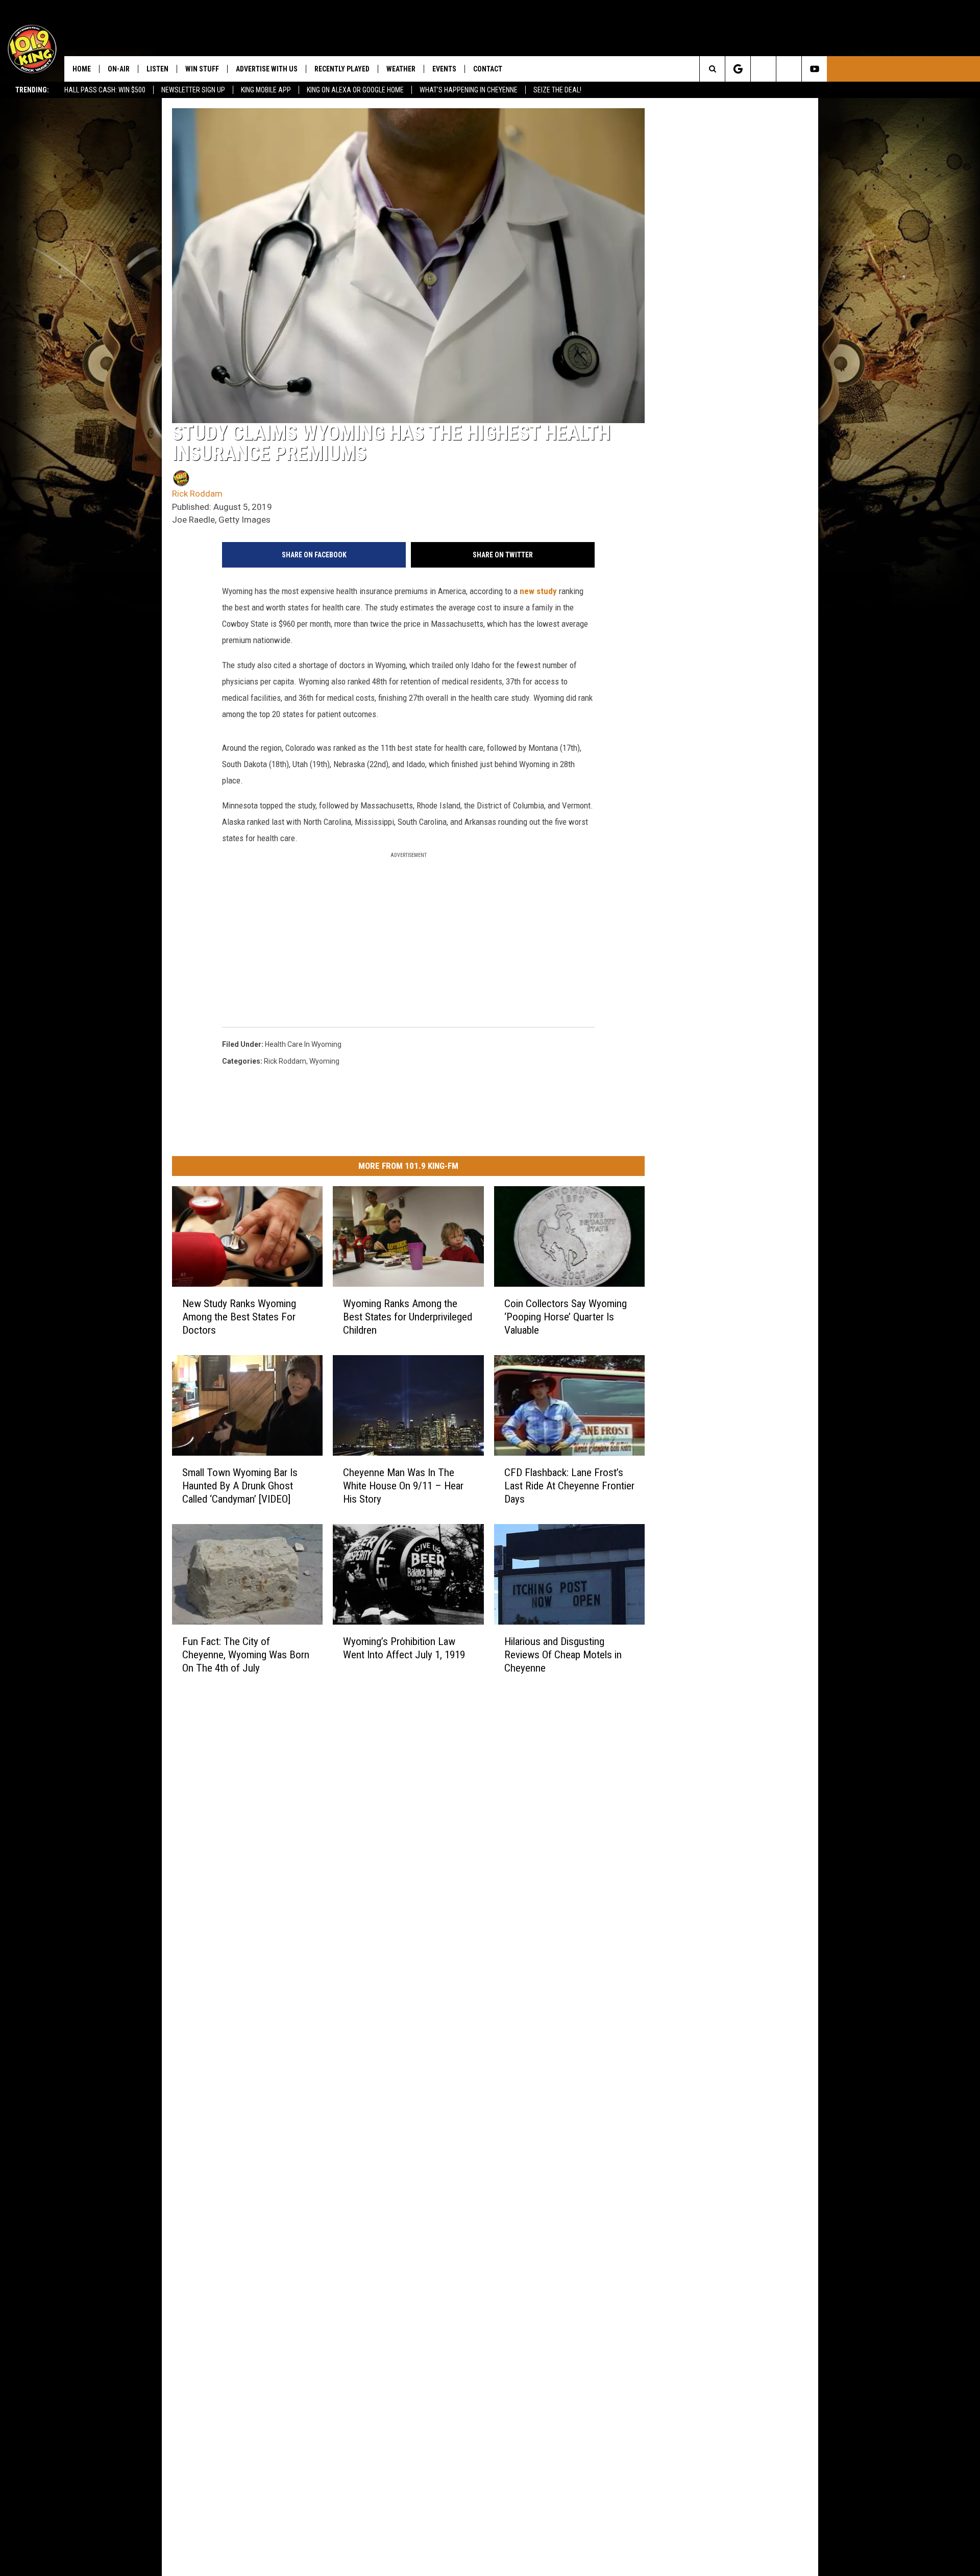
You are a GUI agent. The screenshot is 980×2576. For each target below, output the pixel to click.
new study (538, 591)
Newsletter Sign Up (193, 90)
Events (444, 69)
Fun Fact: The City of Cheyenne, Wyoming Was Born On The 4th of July (246, 1655)
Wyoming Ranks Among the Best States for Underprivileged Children (408, 1317)
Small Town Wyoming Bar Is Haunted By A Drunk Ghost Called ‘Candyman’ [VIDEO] (240, 1486)
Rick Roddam (197, 494)
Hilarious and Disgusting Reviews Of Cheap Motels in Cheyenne (563, 1655)
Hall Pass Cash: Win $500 (105, 90)
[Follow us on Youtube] (814, 69)
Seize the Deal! (557, 90)
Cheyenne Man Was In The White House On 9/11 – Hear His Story (403, 1486)
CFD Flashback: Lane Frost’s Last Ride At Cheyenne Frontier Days (569, 1486)
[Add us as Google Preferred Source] (738, 69)
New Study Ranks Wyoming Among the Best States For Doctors (239, 1317)
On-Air (119, 69)
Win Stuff (202, 69)
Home (82, 69)
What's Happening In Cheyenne (469, 90)
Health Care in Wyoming (303, 1044)
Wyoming (324, 1061)
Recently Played (342, 69)
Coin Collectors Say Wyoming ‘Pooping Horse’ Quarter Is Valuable (566, 1317)
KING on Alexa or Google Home (355, 90)
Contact (488, 69)
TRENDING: (32, 90)
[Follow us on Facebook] (763, 69)
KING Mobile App (266, 90)
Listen (157, 69)
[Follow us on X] (789, 69)
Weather (401, 69)
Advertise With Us (267, 69)
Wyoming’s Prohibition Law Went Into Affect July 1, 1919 (404, 1648)
